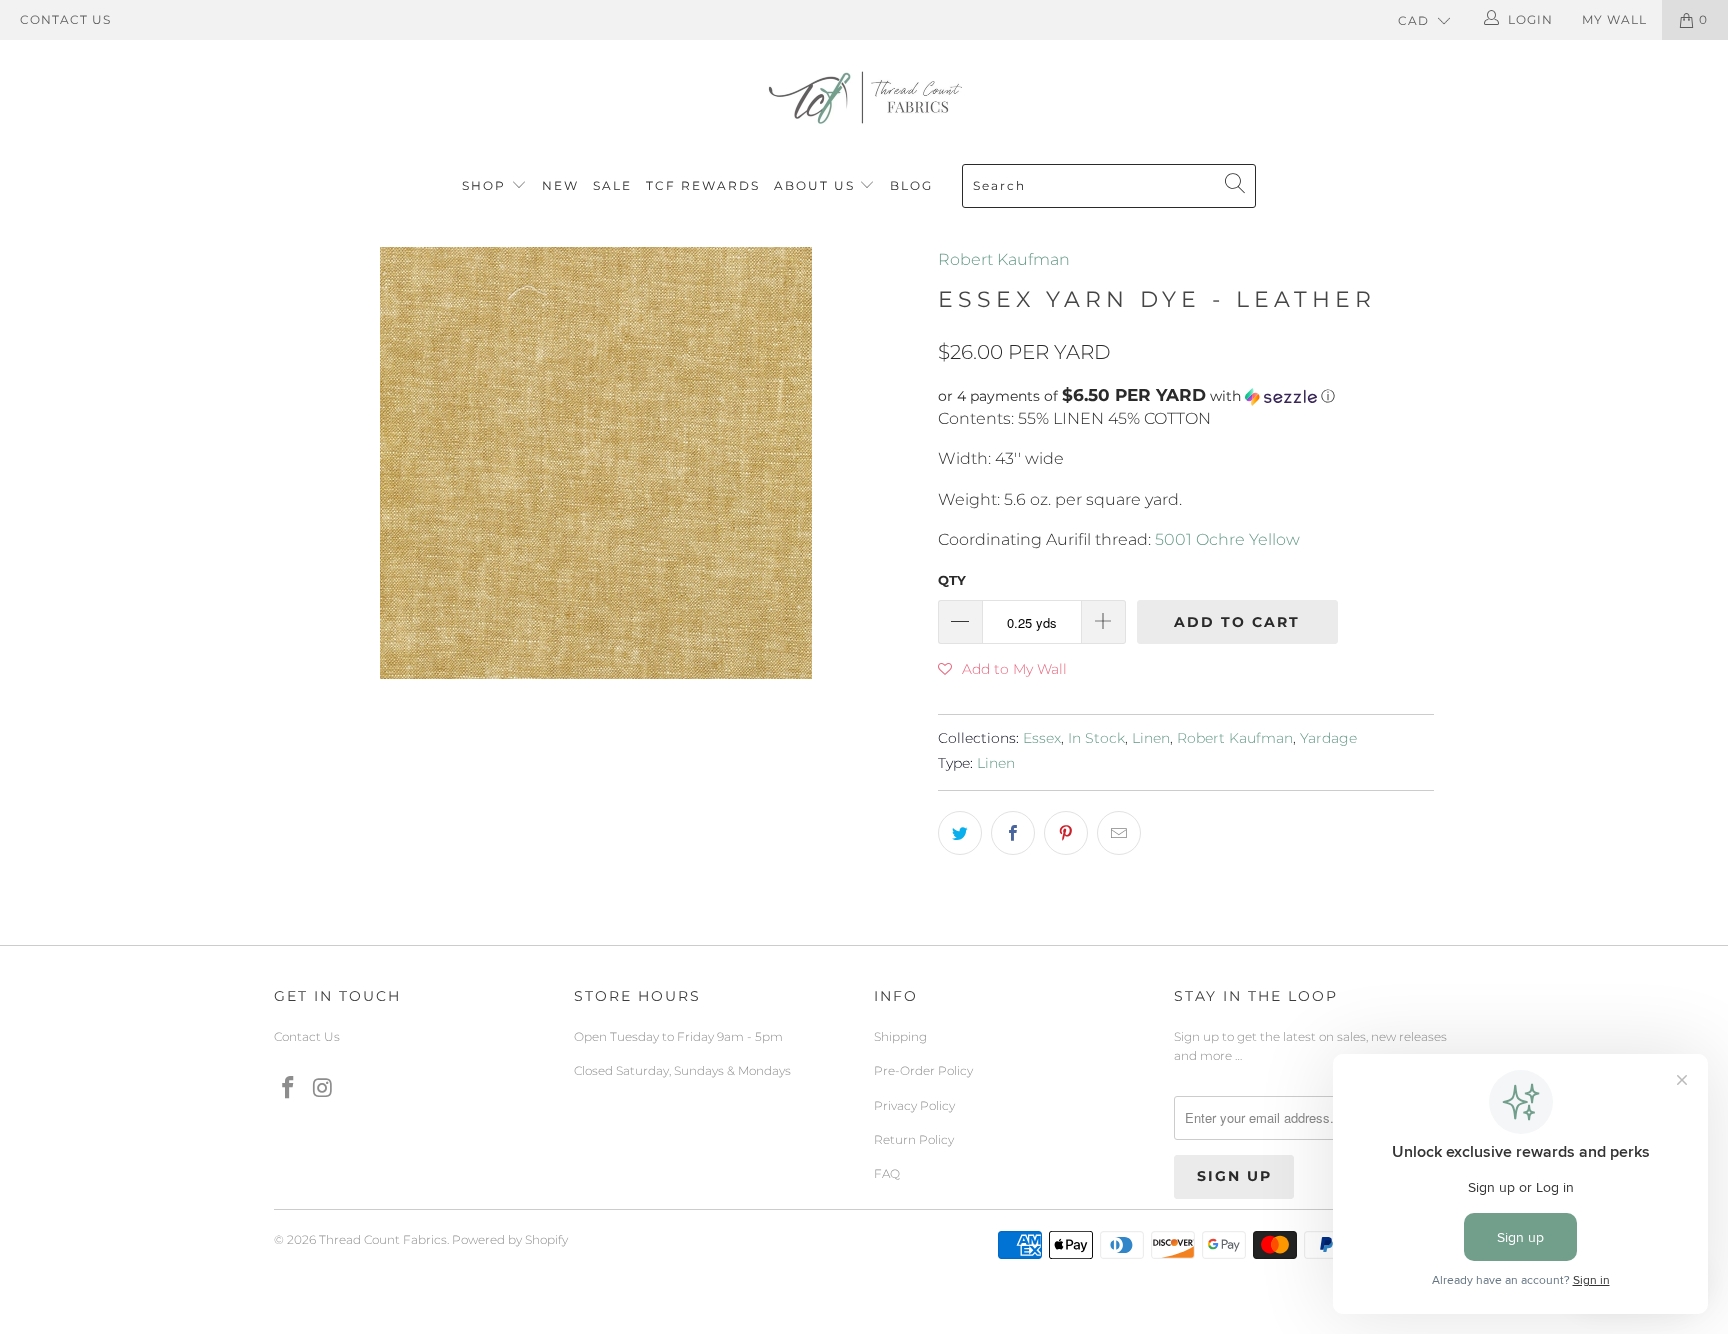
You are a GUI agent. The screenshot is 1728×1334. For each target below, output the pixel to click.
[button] (1186, 396)
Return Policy (914, 1139)
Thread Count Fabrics (383, 1239)
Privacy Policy (914, 1105)
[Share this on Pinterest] (1066, 833)
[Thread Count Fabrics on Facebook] (289, 1089)
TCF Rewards (703, 185)
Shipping (900, 1036)
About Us (817, 185)
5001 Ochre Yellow (1227, 539)
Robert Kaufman (1004, 259)
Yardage (1328, 738)
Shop (484, 185)
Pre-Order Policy (923, 1070)
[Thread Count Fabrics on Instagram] (324, 1089)
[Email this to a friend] (1119, 833)
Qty (952, 580)
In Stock (1096, 738)
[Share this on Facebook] (1013, 833)
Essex (1042, 738)
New (560, 185)
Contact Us (65, 19)
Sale (612, 185)
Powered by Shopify (510, 1239)
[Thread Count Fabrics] (864, 97)
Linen (1151, 738)
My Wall (1614, 19)
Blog (911, 185)
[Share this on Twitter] (960, 833)
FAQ (887, 1173)
